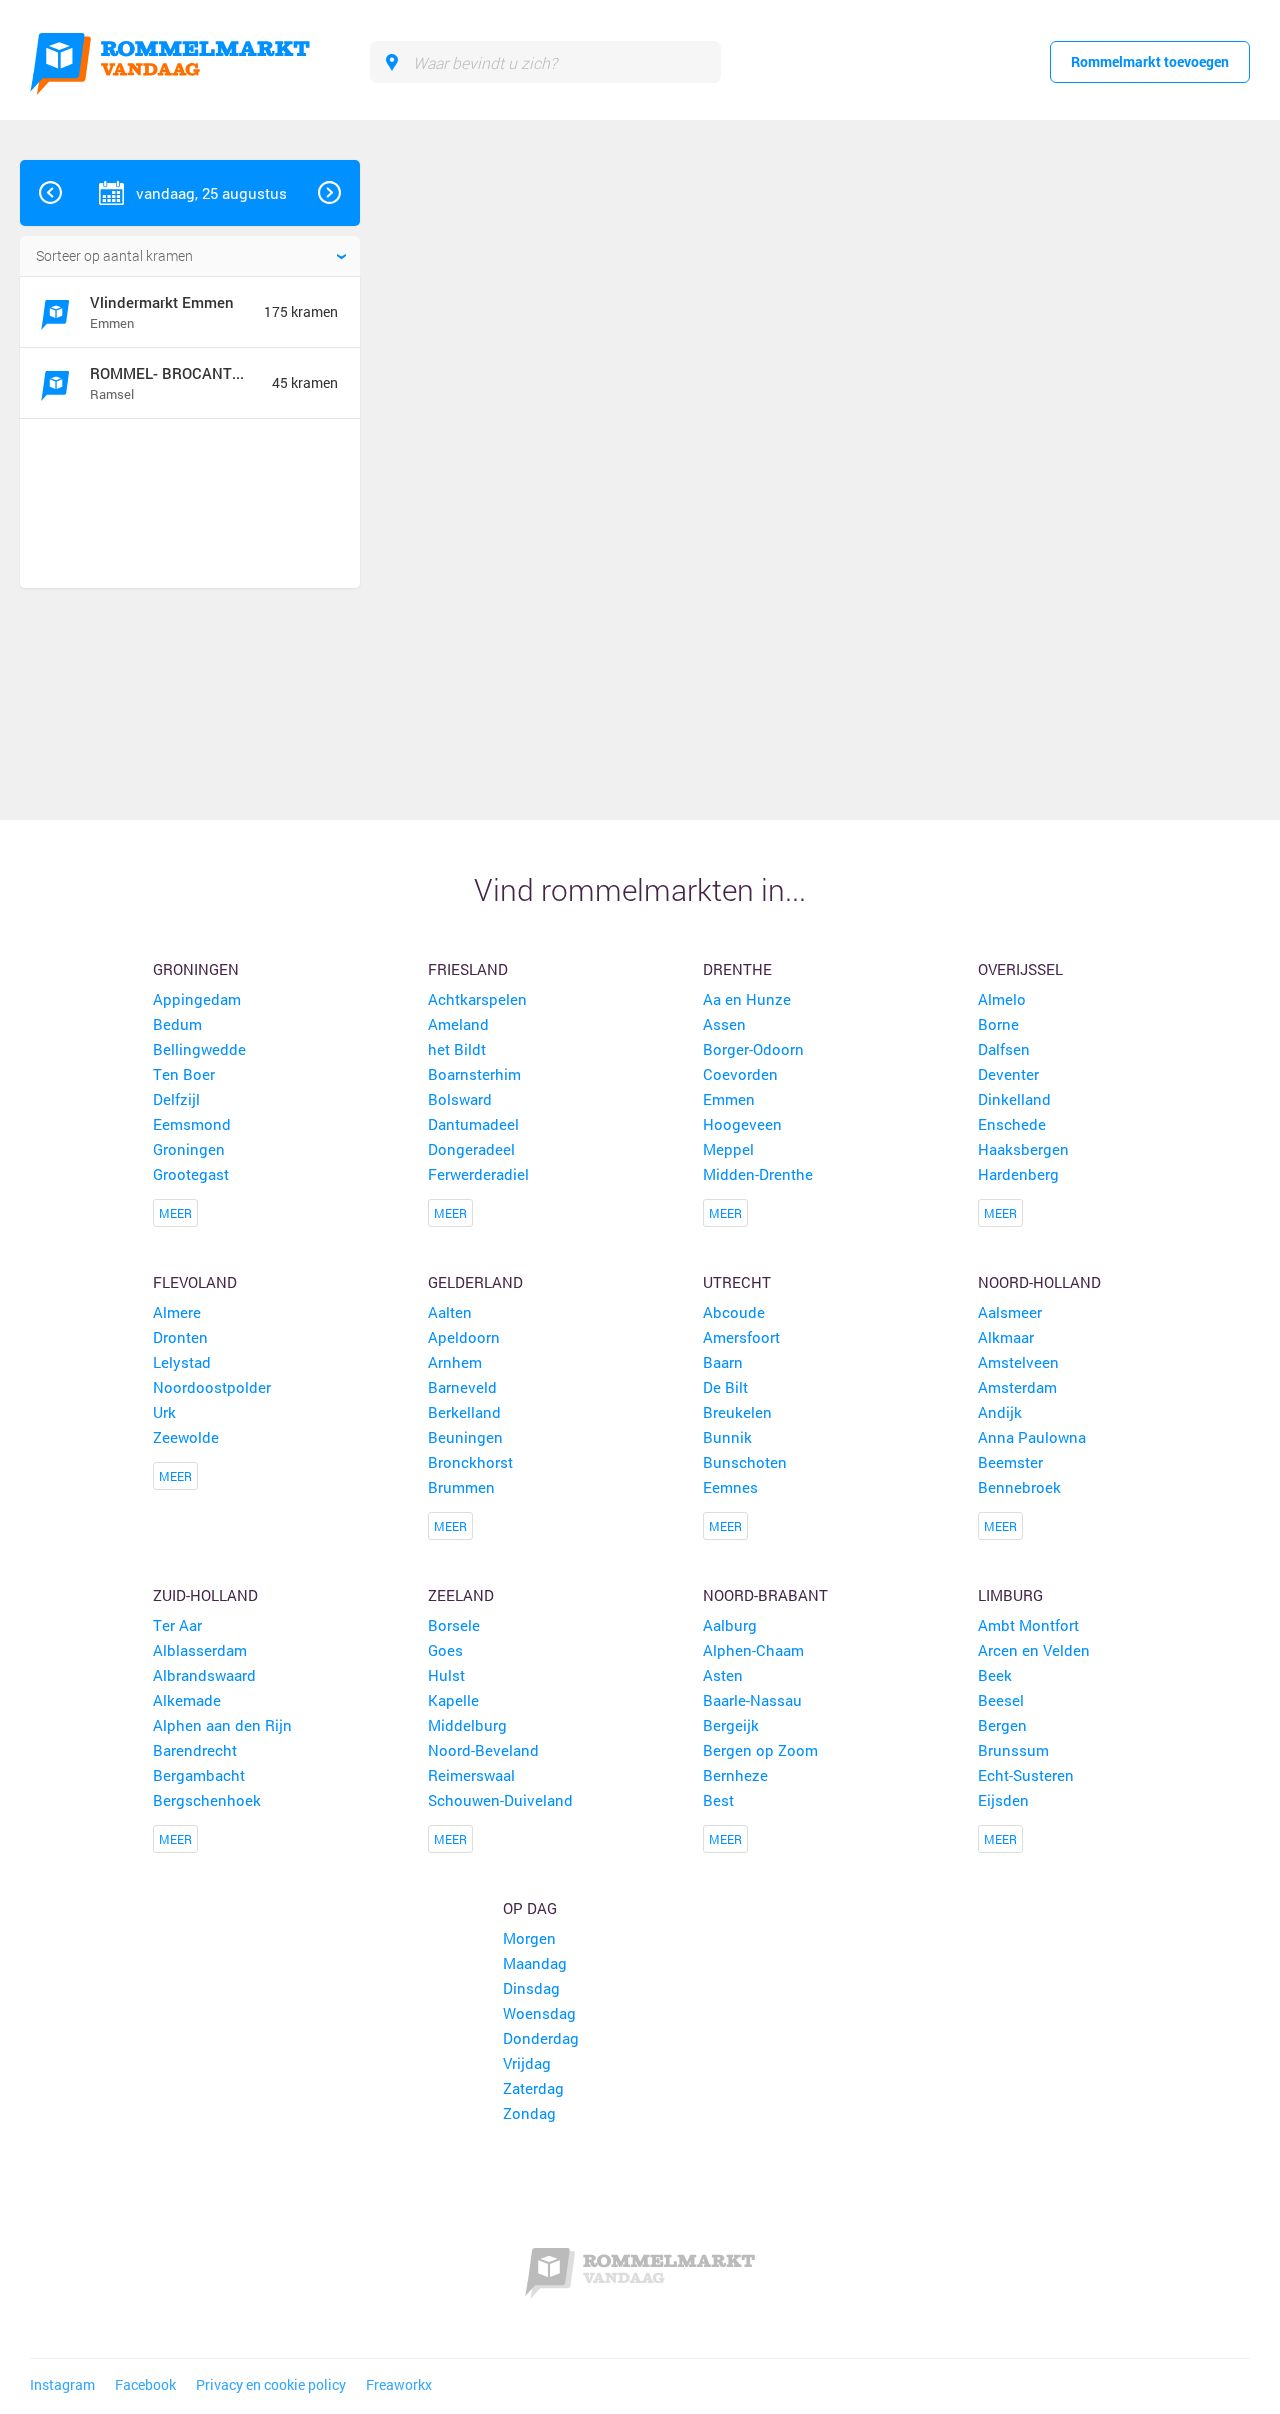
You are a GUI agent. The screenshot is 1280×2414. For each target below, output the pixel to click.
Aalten (450, 1312)
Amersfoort (741, 1337)
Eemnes (730, 1487)
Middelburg (467, 1725)
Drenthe (737, 969)
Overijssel (1020, 969)
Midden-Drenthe (758, 1174)
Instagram (62, 2385)
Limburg (1010, 1595)
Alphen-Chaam (753, 1650)
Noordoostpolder (212, 1387)
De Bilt (725, 1387)
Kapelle (453, 1700)
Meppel (728, 1149)
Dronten (180, 1337)
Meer (175, 1213)
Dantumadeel (473, 1124)
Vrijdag (527, 2063)
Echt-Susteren (1026, 1775)
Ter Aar (177, 1625)
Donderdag (541, 2038)
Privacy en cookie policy (271, 2385)
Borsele (454, 1625)
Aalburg (730, 1625)
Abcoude (734, 1312)
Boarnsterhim (474, 1074)
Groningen (196, 969)
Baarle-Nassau (752, 1700)
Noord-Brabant (765, 1595)
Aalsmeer (1010, 1312)
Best (718, 1800)
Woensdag (539, 2013)
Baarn (723, 1362)
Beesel (1001, 1700)
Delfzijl (176, 1099)
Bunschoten (745, 1462)
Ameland (458, 1024)
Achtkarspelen (477, 999)
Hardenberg (1018, 1174)
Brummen (461, 1487)
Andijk (1000, 1412)
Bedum (177, 1024)
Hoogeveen (742, 1124)
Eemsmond (192, 1124)
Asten (723, 1675)
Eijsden (1003, 1800)
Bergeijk (731, 1725)
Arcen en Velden (1034, 1650)
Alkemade (187, 1700)
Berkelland (464, 1412)
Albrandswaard (204, 1675)
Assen (724, 1024)
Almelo (1002, 999)
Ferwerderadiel (478, 1174)
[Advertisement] (184, 506)
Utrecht (737, 1282)
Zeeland (461, 1595)
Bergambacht (199, 1775)
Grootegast (191, 1174)
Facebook (145, 2385)
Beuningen (465, 1437)
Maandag (535, 1963)
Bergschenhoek (207, 1800)
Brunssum (1013, 1750)
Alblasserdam (200, 1650)
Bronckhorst (470, 1462)
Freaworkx (399, 2385)
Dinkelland (1014, 1099)
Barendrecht (195, 1750)
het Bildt (457, 1049)
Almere (177, 1312)
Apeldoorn (464, 1337)
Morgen (529, 1938)
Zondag (529, 2113)
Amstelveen (1018, 1362)
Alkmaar (1006, 1337)
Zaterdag (533, 2088)
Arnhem (455, 1362)
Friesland (468, 969)
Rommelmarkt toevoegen (1150, 61)
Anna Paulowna (1032, 1437)
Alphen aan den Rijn (222, 1725)
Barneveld (462, 1387)
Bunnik (727, 1437)
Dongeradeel (471, 1149)
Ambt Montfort (1028, 1625)
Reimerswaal (471, 1775)
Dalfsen (1004, 1049)
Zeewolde (186, 1437)
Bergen (1002, 1725)
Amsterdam (1017, 1387)
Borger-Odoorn (753, 1049)
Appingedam (197, 999)
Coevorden (740, 1074)
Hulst (446, 1675)
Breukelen (737, 1412)
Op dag (530, 1908)
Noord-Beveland (483, 1750)
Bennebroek (1019, 1487)
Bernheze (735, 1775)
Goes (445, 1650)
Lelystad (182, 1362)
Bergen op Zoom (760, 1750)
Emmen (729, 1099)
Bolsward (460, 1099)
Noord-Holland (1039, 1282)
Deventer (1008, 1074)
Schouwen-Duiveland (500, 1800)
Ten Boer (184, 1074)
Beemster (1010, 1462)
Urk (164, 1412)
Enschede (1012, 1124)
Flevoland (195, 1282)
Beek (995, 1675)
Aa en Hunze (747, 999)
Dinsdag (531, 1988)
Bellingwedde (199, 1049)
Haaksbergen (1023, 1149)
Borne (998, 1024)
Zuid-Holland (205, 1595)
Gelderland (475, 1282)
